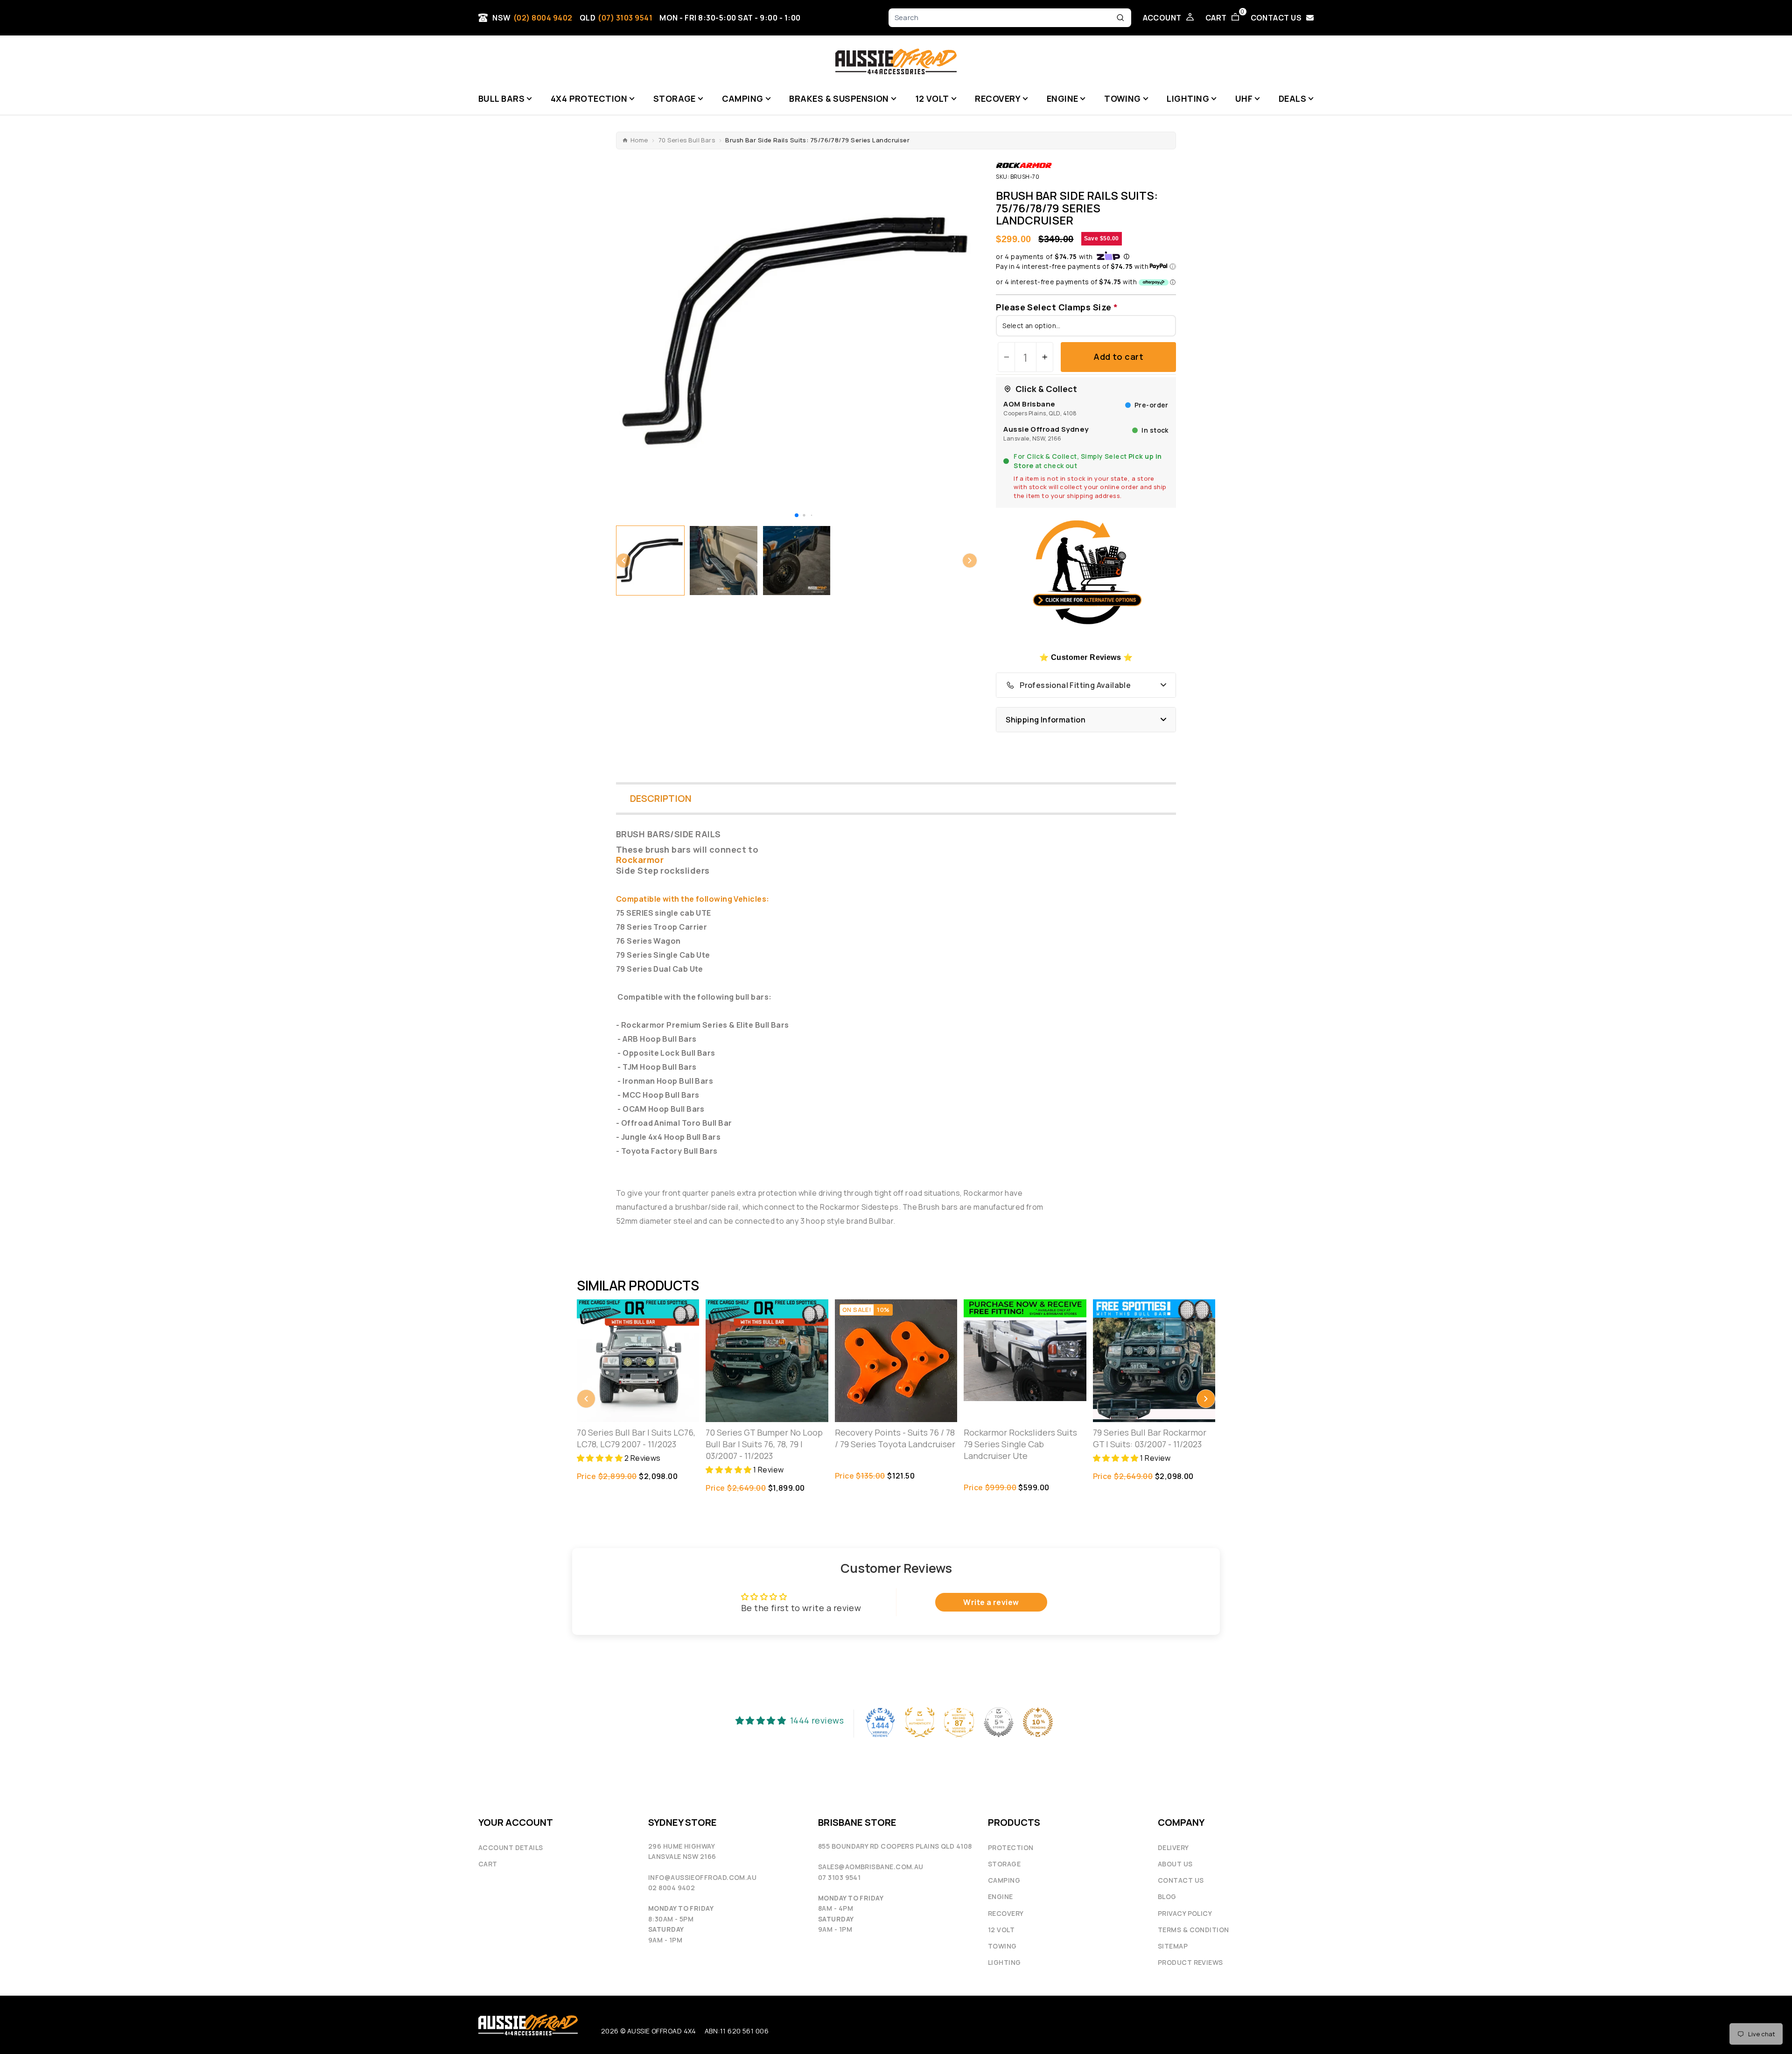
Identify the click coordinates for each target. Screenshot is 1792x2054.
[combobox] (1003, 18)
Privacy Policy (1185, 1913)
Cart (488, 1864)
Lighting (1004, 1962)
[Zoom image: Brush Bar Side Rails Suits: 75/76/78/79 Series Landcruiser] (797, 332)
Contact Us (1181, 1880)
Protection (1011, 1847)
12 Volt (1001, 1930)
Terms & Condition (1193, 1930)
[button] (797, 515)
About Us (1175, 1864)
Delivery (1173, 1847)
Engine (1001, 1896)
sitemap (1173, 1946)
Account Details (511, 1847)
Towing (1002, 1946)
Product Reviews (1190, 1962)
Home (639, 140)
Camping (1004, 1880)
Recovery (1006, 1913)
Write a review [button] (991, 1602)
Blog (1167, 1896)
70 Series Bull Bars (687, 140)
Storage (1004, 1864)
